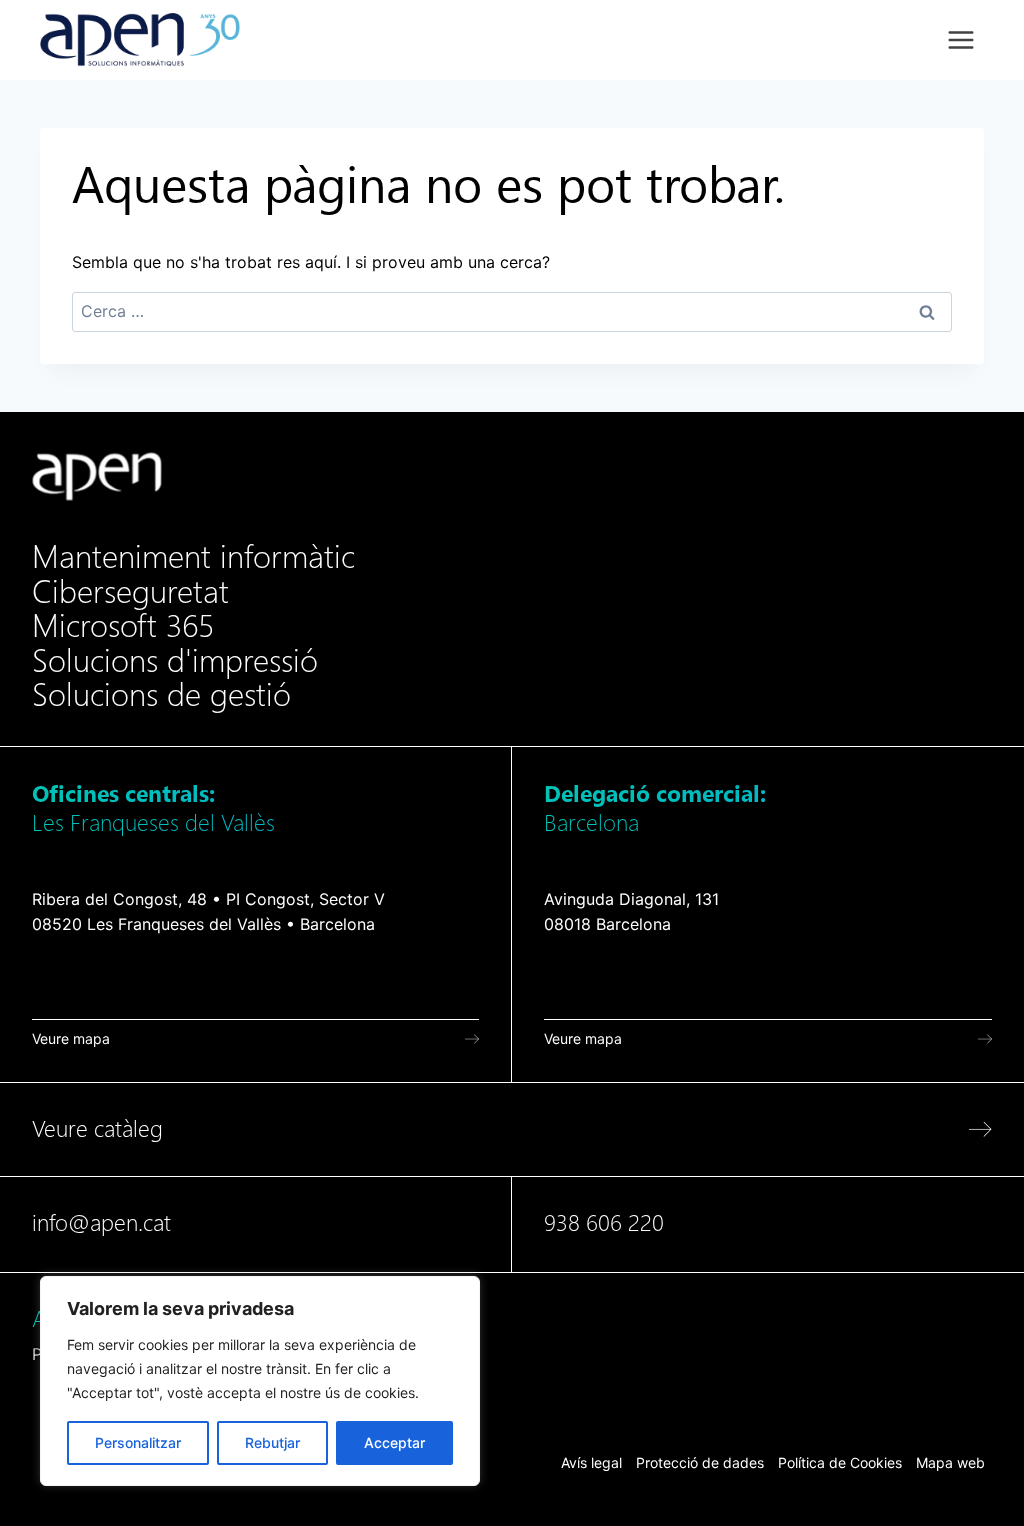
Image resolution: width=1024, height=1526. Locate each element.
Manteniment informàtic (193, 557)
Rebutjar (272, 1442)
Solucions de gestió (161, 695)
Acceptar (394, 1442)
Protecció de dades (700, 1462)
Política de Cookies (840, 1462)
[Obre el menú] (960, 39)
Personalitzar (138, 1442)
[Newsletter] (512, 1336)
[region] (260, 1381)
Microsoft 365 (123, 626)
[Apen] (97, 476)
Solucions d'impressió (175, 661)
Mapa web (950, 1462)
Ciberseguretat (130, 592)
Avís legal (591, 1462)
